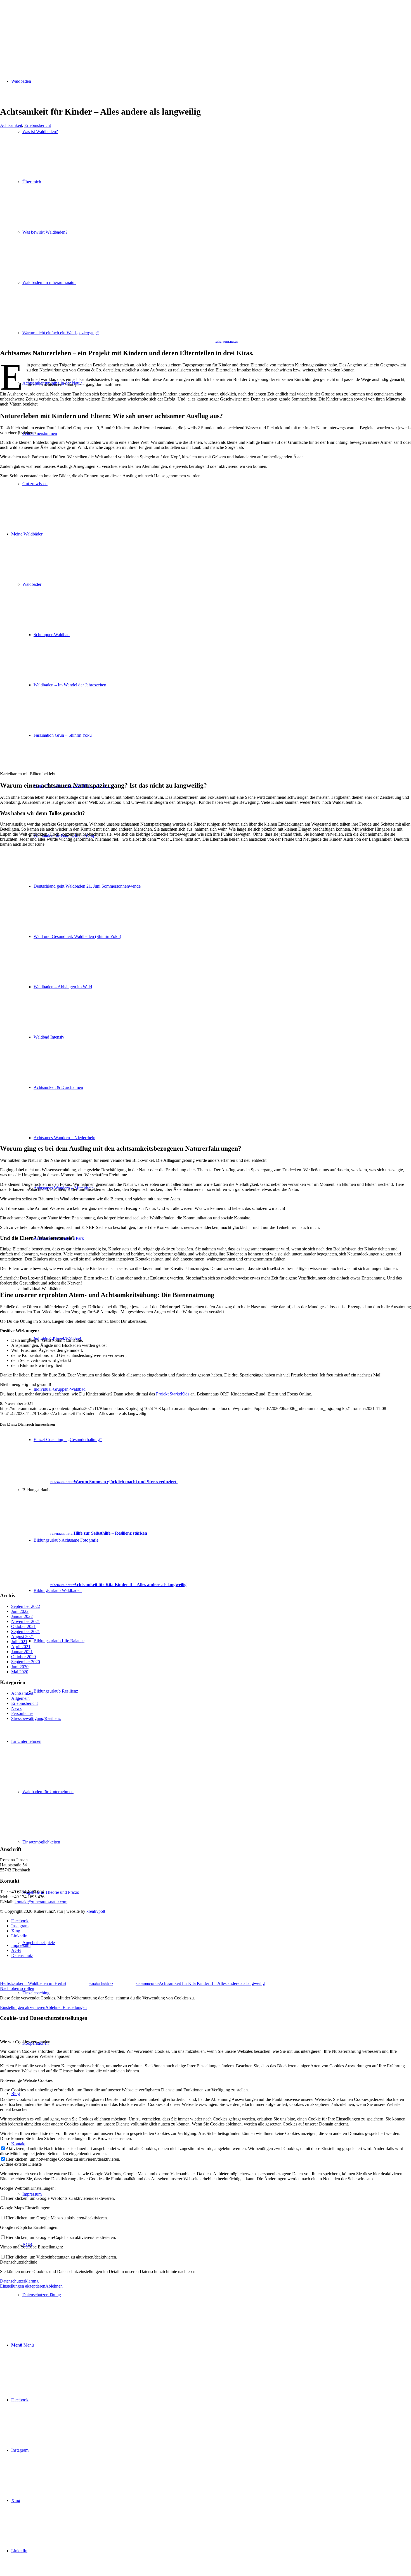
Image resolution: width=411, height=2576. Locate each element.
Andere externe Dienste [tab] (21, 2164)
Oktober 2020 (23, 1657)
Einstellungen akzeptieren (23, 2007)
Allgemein (20, 1698)
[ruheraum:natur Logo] (42, 26)
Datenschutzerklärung (19, 2281)
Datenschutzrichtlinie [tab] (19, 2262)
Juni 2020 (20, 1667)
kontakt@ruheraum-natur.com (41, 1902)
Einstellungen (75, 2007)
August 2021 (23, 1637)
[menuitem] (217, 1993)
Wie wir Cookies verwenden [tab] (25, 2042)
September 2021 (26, 1631)
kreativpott (96, 1911)
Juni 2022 (20, 1611)
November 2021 (26, 1621)
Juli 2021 (19, 1642)
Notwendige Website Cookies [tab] (26, 2080)
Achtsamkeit (11, 125)
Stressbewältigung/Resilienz (36, 1718)
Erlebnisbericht (38, 125)
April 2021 (21, 1647)
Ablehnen (54, 2007)
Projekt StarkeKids (173, 1394)
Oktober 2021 (23, 1626)
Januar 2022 (22, 1616)
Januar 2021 (22, 1652)
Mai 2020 (20, 1672)
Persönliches (22, 1713)
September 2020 (26, 1662)
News (16, 1708)
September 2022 (26, 1606)
